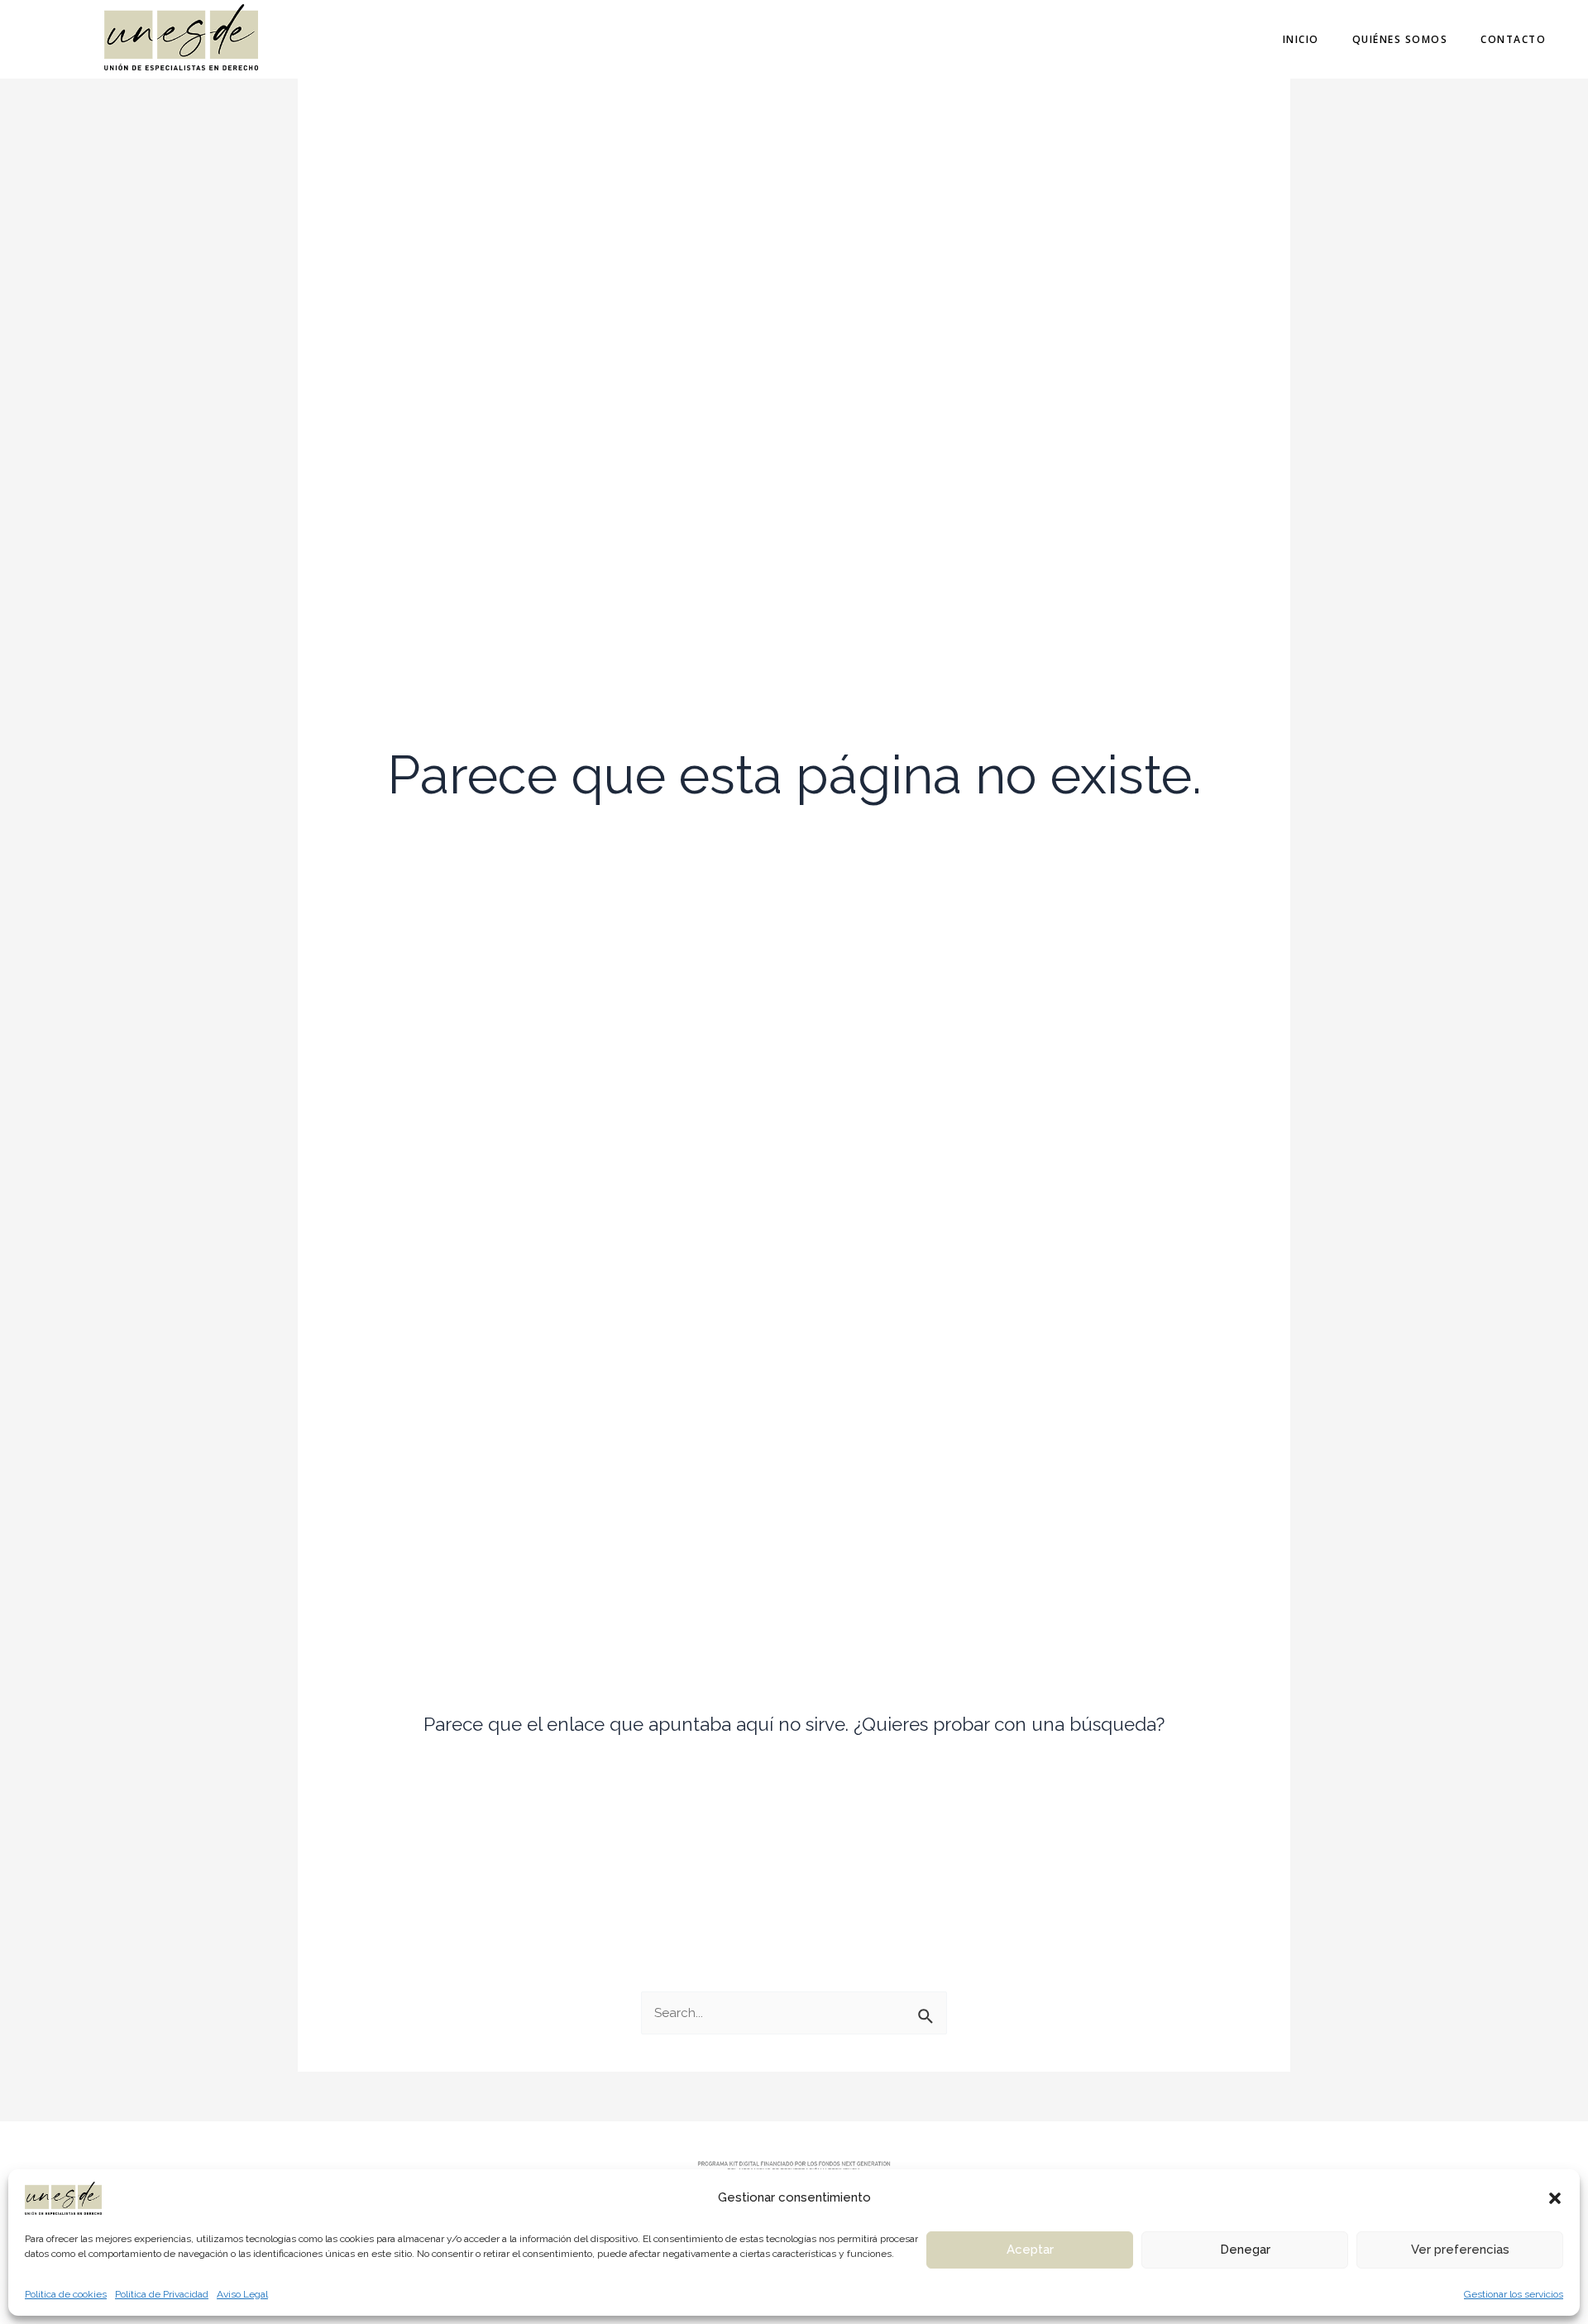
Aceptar (1030, 2250)
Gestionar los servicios (1514, 2294)
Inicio (1301, 39)
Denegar (1245, 2250)
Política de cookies (66, 2294)
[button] (1555, 2198)
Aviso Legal (242, 2294)
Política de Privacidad (162, 2294)
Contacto (1513, 39)
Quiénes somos (1400, 39)
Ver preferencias (1460, 2250)
